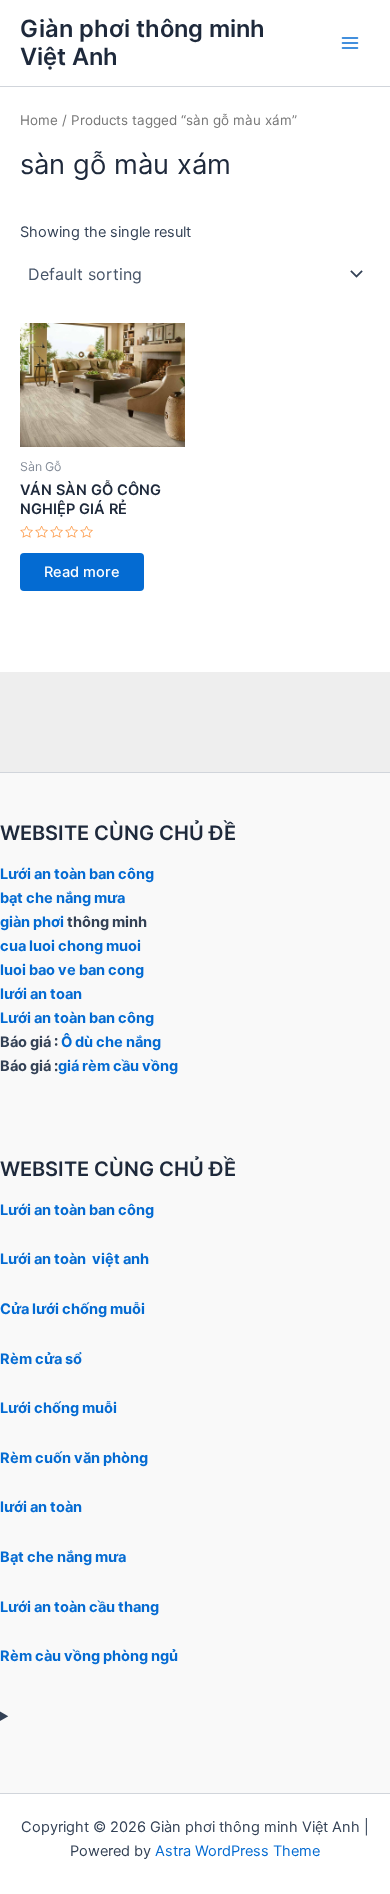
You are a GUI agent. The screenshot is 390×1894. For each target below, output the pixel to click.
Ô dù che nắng (111, 1042)
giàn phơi (32, 922)
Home (39, 120)
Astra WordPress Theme (237, 1851)
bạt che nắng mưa (64, 898)
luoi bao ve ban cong (72, 970)
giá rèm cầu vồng (118, 1066)
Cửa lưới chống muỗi (72, 1309)
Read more (82, 572)
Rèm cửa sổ (41, 1359)
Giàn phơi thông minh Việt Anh (142, 42)
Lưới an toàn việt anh (74, 1259)
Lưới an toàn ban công (77, 874)
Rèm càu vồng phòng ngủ (89, 1656)
